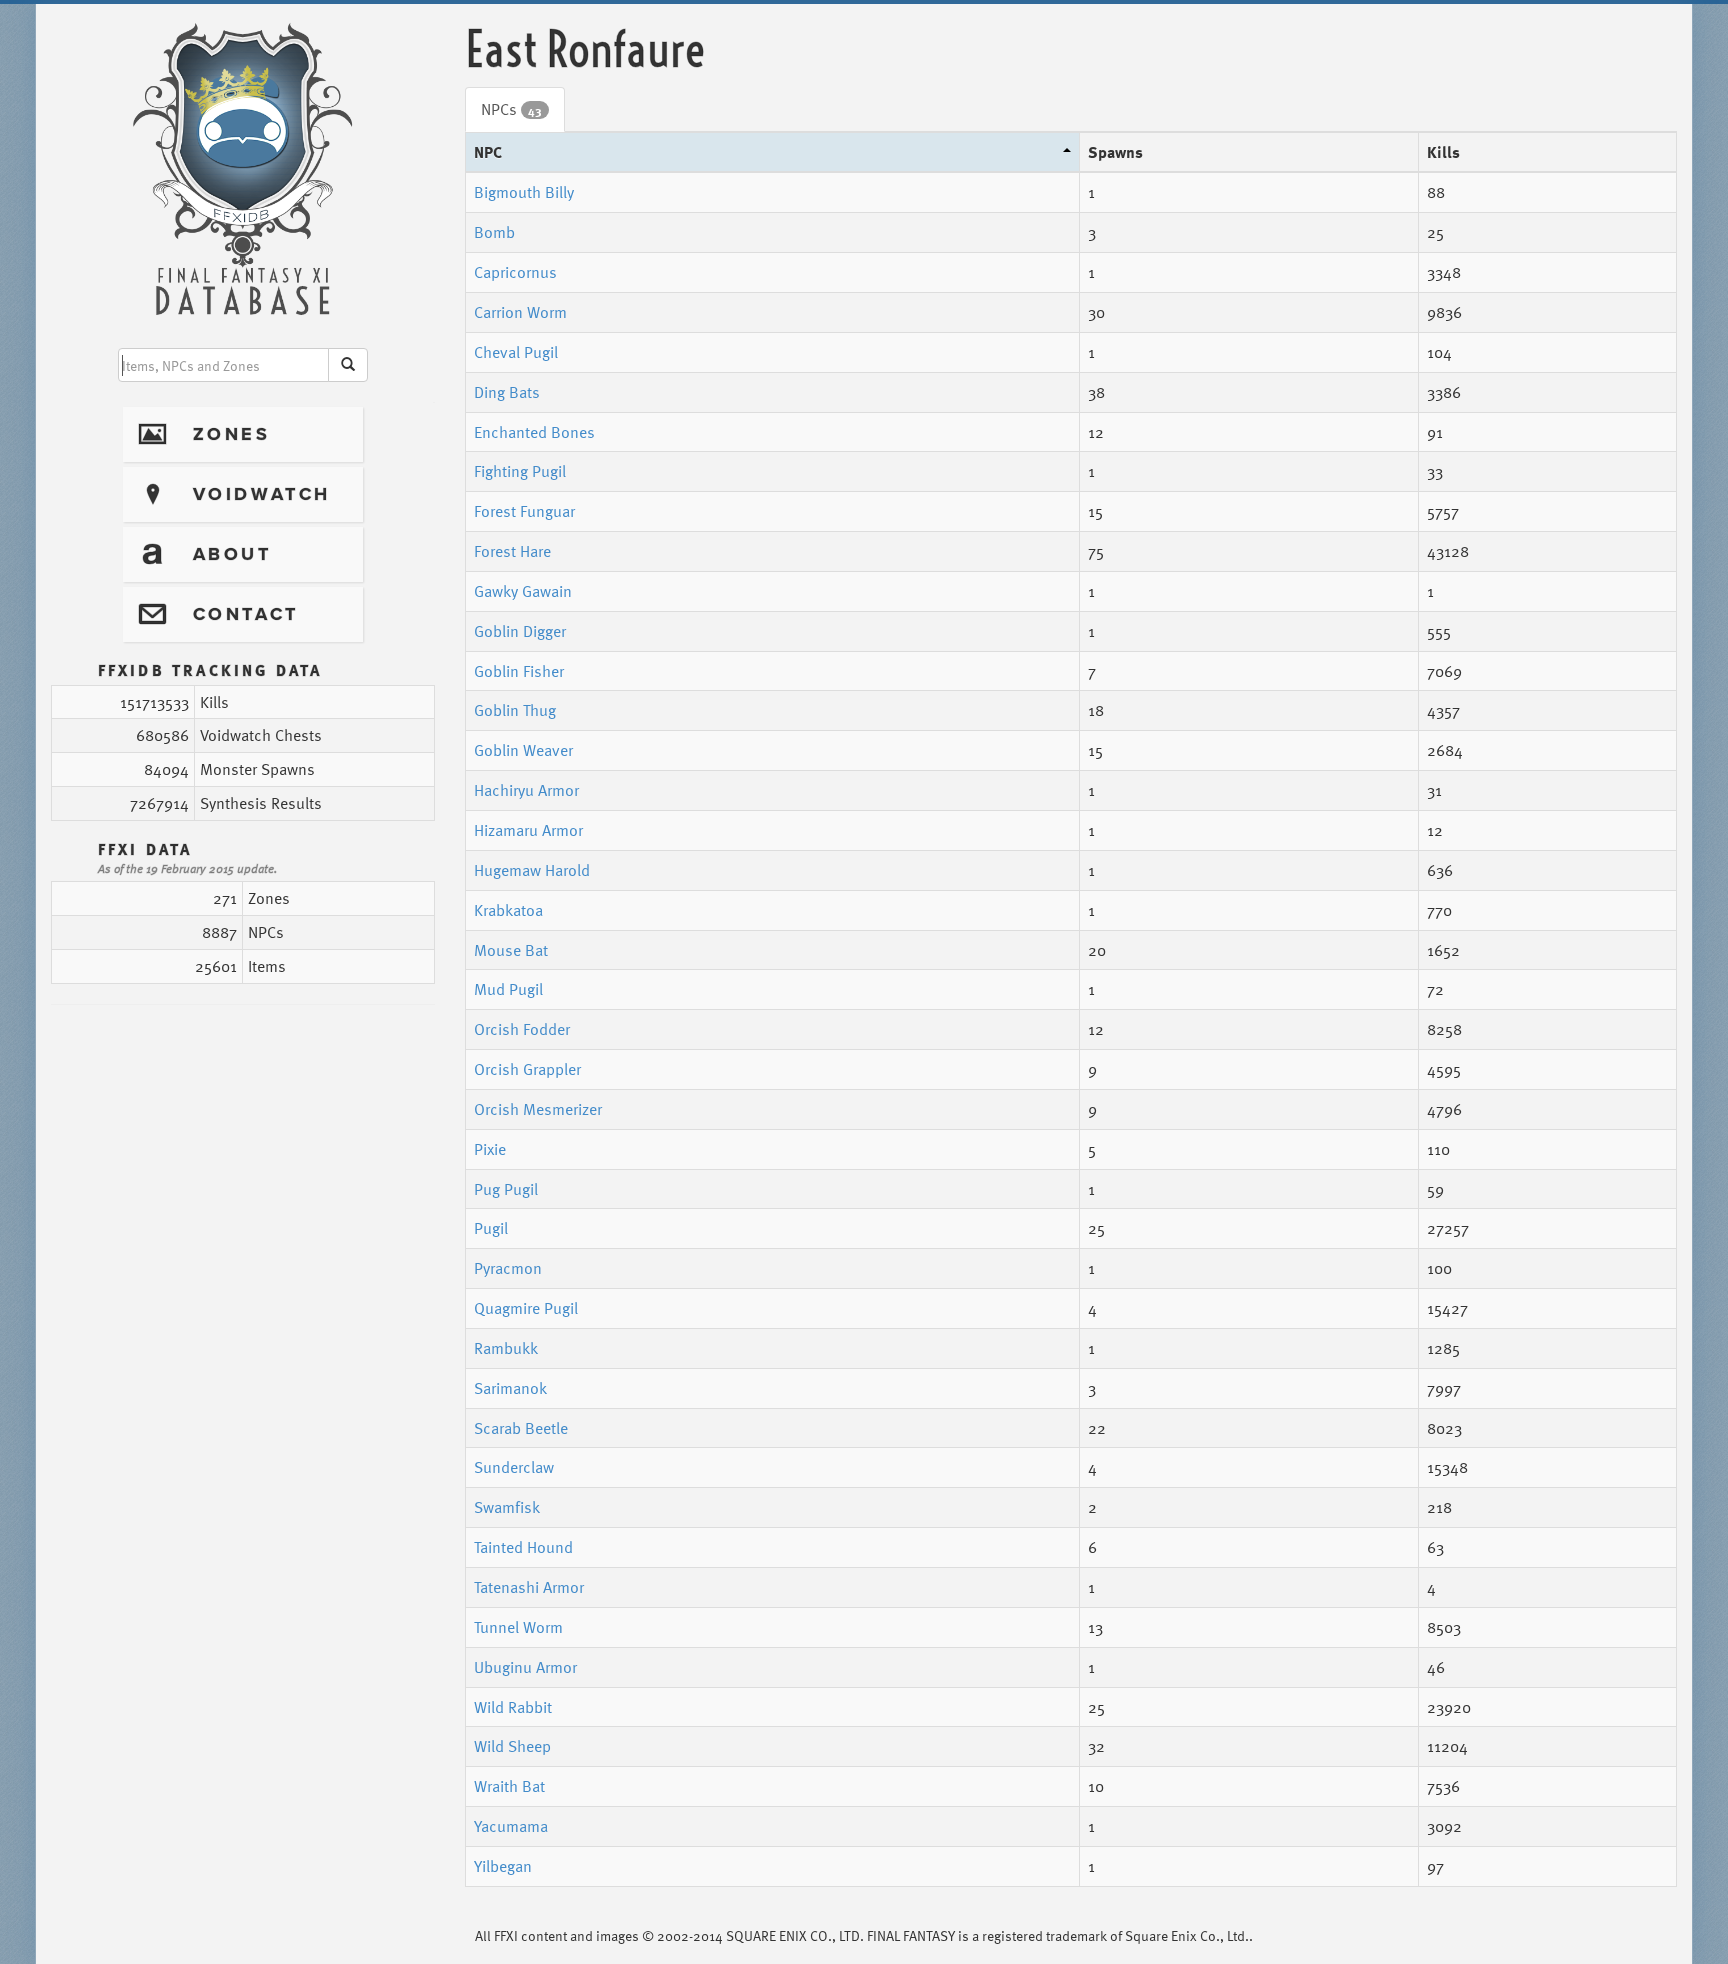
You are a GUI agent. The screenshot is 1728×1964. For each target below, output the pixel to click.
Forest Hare (512, 551)
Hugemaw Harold (532, 870)
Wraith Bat (509, 1786)
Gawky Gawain (523, 591)
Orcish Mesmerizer (538, 1109)
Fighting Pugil (520, 471)
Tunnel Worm (518, 1627)
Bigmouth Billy (524, 192)
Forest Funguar (524, 511)
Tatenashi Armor (529, 1587)
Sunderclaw (514, 1467)
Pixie (490, 1149)
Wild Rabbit (513, 1707)
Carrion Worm (520, 312)
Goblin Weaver (523, 750)
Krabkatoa (508, 910)
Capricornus (515, 272)
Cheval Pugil (516, 352)
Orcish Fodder (522, 1029)
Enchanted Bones (534, 432)
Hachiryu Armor (526, 790)
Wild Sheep (512, 1746)
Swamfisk (507, 1507)
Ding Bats (507, 392)
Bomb (494, 232)
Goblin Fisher (519, 671)
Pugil (491, 1228)
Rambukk (506, 1348)
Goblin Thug (515, 710)
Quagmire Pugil (526, 1308)
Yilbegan (503, 1866)
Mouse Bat (511, 950)
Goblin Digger (520, 631)
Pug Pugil (506, 1189)
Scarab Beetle (521, 1428)
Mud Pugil (508, 989)
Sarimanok (510, 1388)
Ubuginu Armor (525, 1667)
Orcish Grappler (527, 1069)
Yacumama (511, 1826)
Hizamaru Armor (528, 830)
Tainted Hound (523, 1547)
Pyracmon (508, 1268)
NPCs (511, 109)
